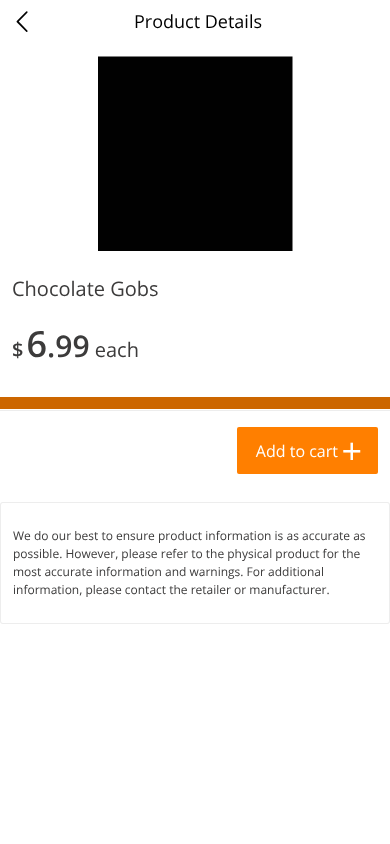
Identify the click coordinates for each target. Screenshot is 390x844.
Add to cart (297, 451)
